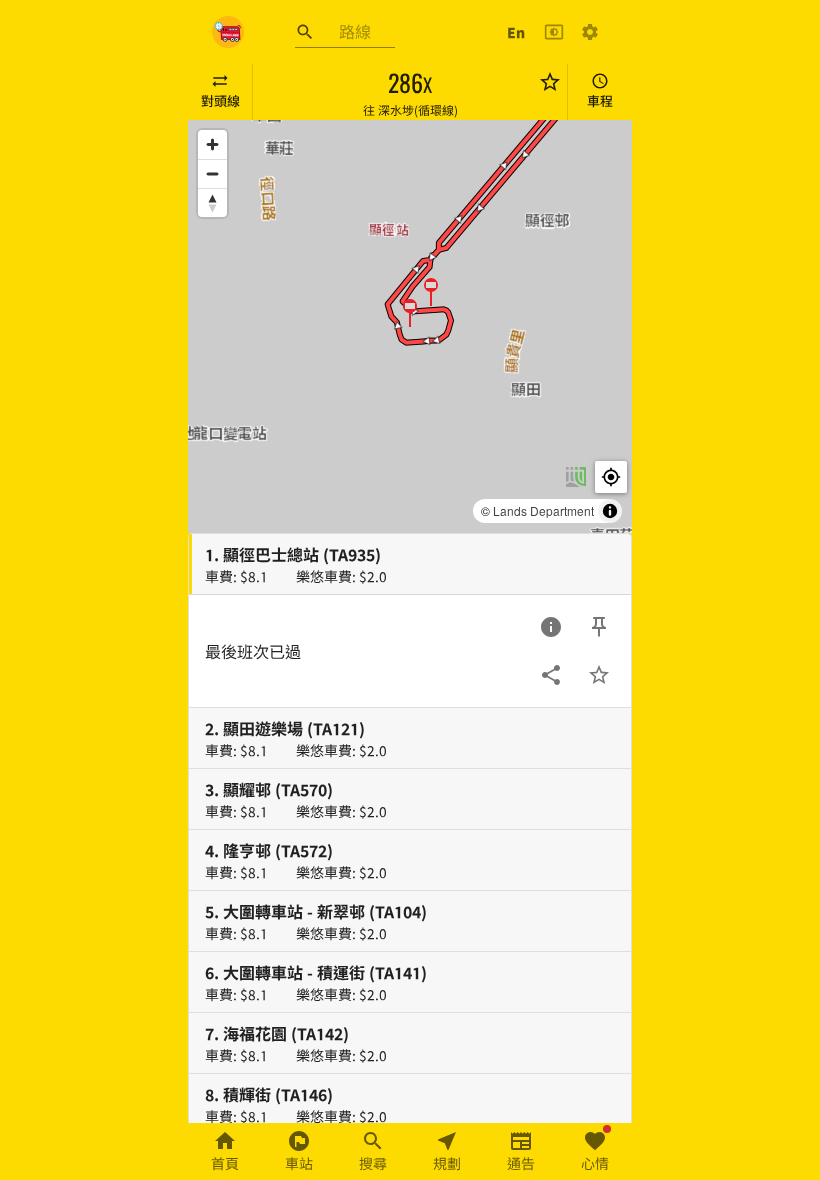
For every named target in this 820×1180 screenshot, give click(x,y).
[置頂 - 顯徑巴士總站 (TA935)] (599, 627)
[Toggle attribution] (610, 511)
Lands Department (543, 510)
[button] (431, 291)
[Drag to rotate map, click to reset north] (212, 202)
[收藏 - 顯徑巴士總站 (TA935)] (599, 675)
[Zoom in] (212, 144)
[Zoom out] (212, 173)
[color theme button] (554, 32)
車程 (600, 100)
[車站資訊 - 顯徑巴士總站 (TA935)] (551, 627)
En (516, 32)
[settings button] (590, 32)
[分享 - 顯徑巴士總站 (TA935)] (551, 675)
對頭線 (220, 100)
